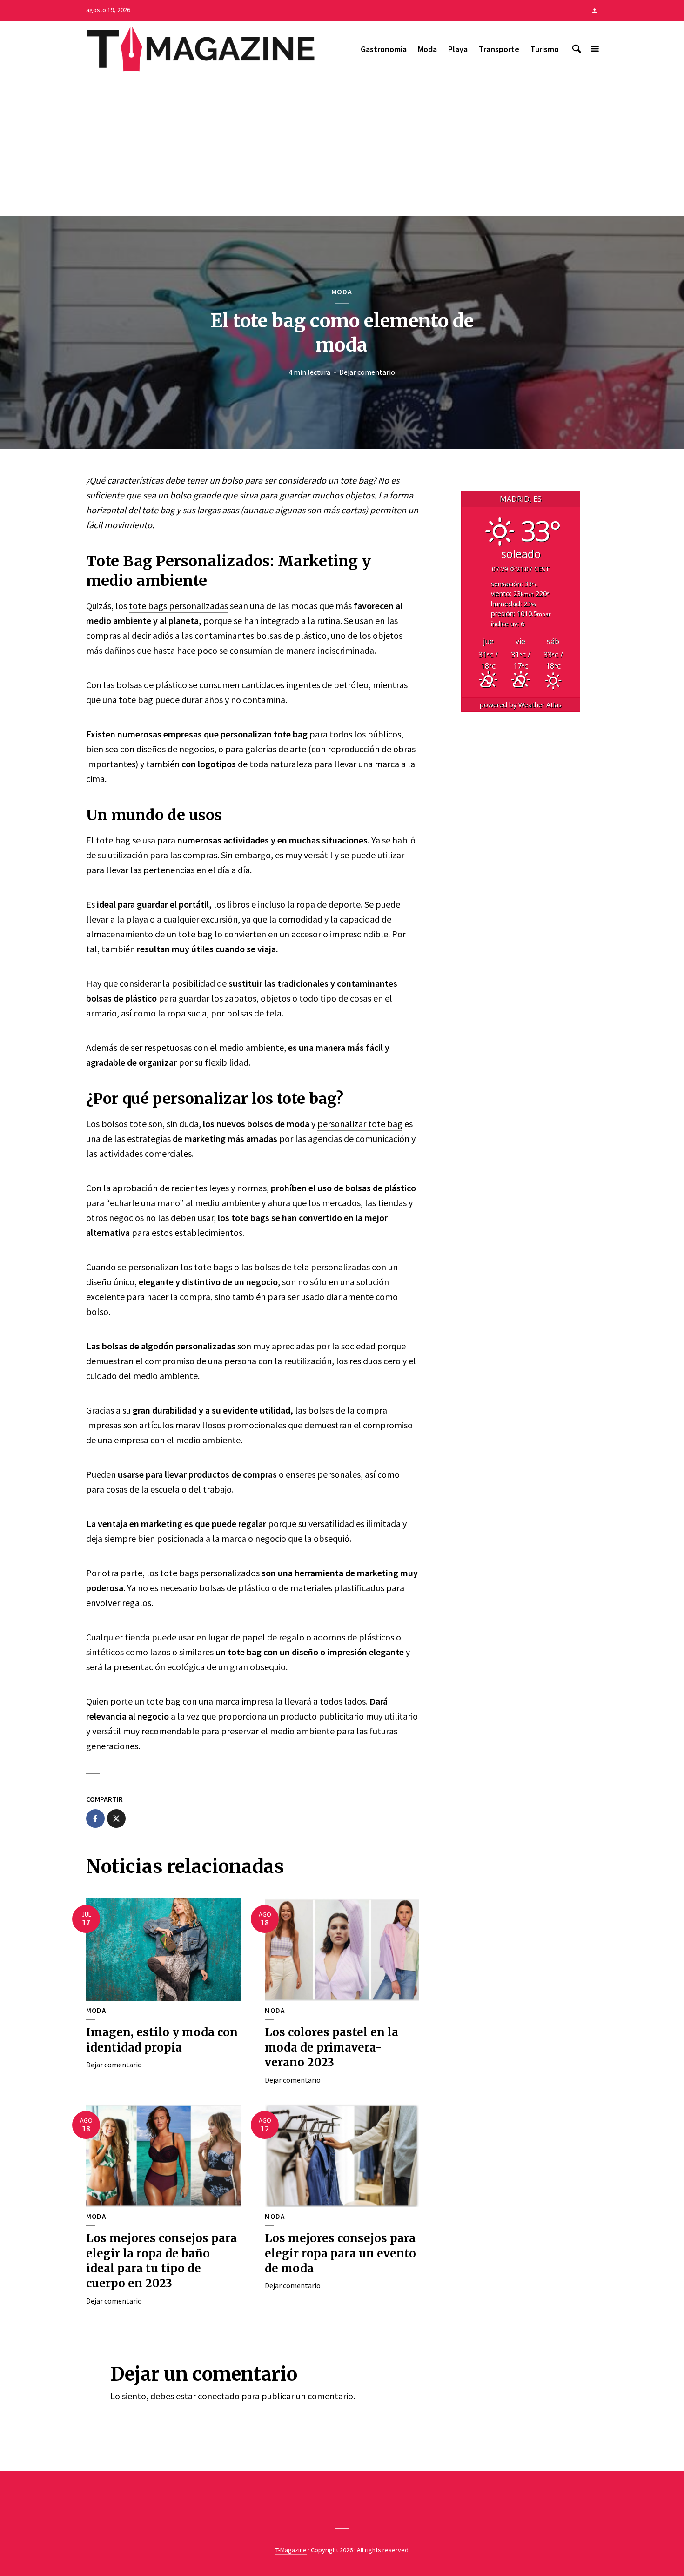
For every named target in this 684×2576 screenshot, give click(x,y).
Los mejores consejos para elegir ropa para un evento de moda (340, 2253)
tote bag (113, 840)
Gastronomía (384, 49)
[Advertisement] (342, 146)
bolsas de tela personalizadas (312, 1267)
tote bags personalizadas (178, 606)
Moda (427, 49)
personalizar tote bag (360, 1124)
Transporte (499, 49)
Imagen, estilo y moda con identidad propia (162, 2040)
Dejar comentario (367, 372)
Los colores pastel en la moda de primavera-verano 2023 (332, 2047)
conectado (219, 2396)
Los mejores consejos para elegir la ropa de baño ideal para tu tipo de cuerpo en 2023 (161, 2261)
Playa (458, 49)
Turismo (545, 49)
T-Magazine (291, 2550)
